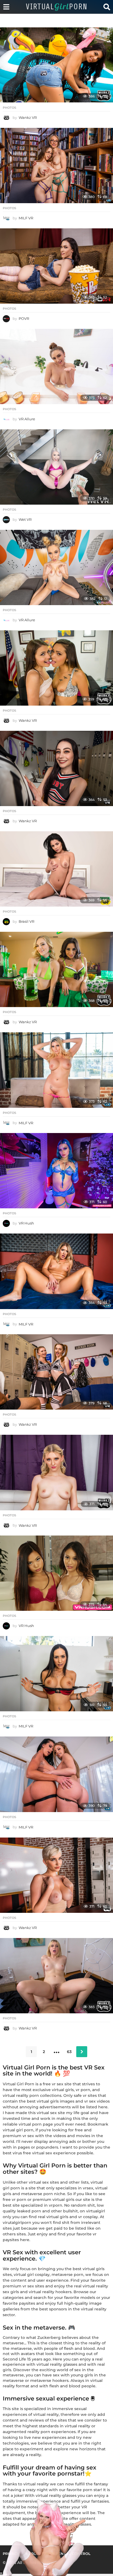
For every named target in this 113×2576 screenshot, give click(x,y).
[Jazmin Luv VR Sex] (56, 567)
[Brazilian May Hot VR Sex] (56, 869)
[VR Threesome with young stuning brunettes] (56, 65)
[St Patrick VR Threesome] (56, 969)
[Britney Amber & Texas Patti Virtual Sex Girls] (56, 1774)
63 (69, 2052)
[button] (12, 18)
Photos (9, 108)
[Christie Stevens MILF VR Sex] (56, 1070)
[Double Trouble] (56, 668)
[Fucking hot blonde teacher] (56, 1875)
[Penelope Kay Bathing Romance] (56, 366)
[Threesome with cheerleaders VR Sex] (56, 1372)
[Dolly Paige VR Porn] (56, 768)
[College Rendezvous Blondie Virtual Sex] (56, 1976)
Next (82, 2052)
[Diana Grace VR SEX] (56, 266)
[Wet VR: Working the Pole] (56, 467)
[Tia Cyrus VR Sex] (56, 1674)
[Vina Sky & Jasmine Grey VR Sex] (56, 1573)
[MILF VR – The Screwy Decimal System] (56, 166)
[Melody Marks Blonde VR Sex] (56, 1473)
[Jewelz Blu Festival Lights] (56, 1171)
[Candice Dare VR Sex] (56, 1271)
